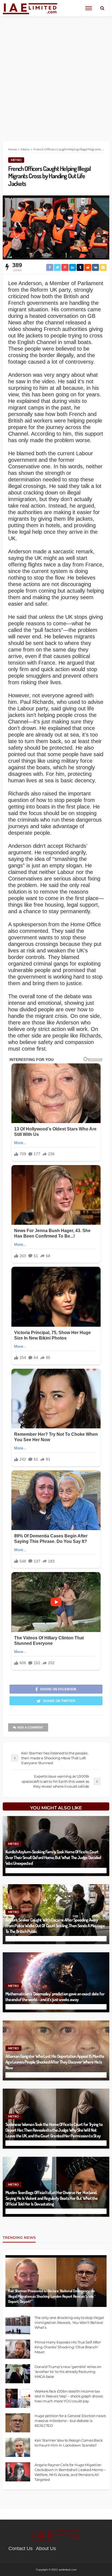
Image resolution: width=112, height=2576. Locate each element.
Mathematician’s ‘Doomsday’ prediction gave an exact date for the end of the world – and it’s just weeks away (55, 1996)
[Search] (102, 8)
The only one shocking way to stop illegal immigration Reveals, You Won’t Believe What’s (69, 2322)
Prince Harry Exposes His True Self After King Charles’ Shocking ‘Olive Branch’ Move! (68, 2347)
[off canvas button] (89, 8)
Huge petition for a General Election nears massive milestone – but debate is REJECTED (70, 2421)
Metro (16, 160)
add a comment (30, 1727)
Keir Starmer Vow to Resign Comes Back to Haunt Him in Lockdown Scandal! (69, 2443)
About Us (46, 2548)
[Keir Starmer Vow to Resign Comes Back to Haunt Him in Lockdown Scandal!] (18, 2447)
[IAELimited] (30, 8)
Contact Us (21, 2548)
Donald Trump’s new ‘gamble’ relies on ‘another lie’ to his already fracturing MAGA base (68, 2372)
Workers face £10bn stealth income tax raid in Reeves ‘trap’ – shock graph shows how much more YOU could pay (69, 2396)
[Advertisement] (56, 75)
